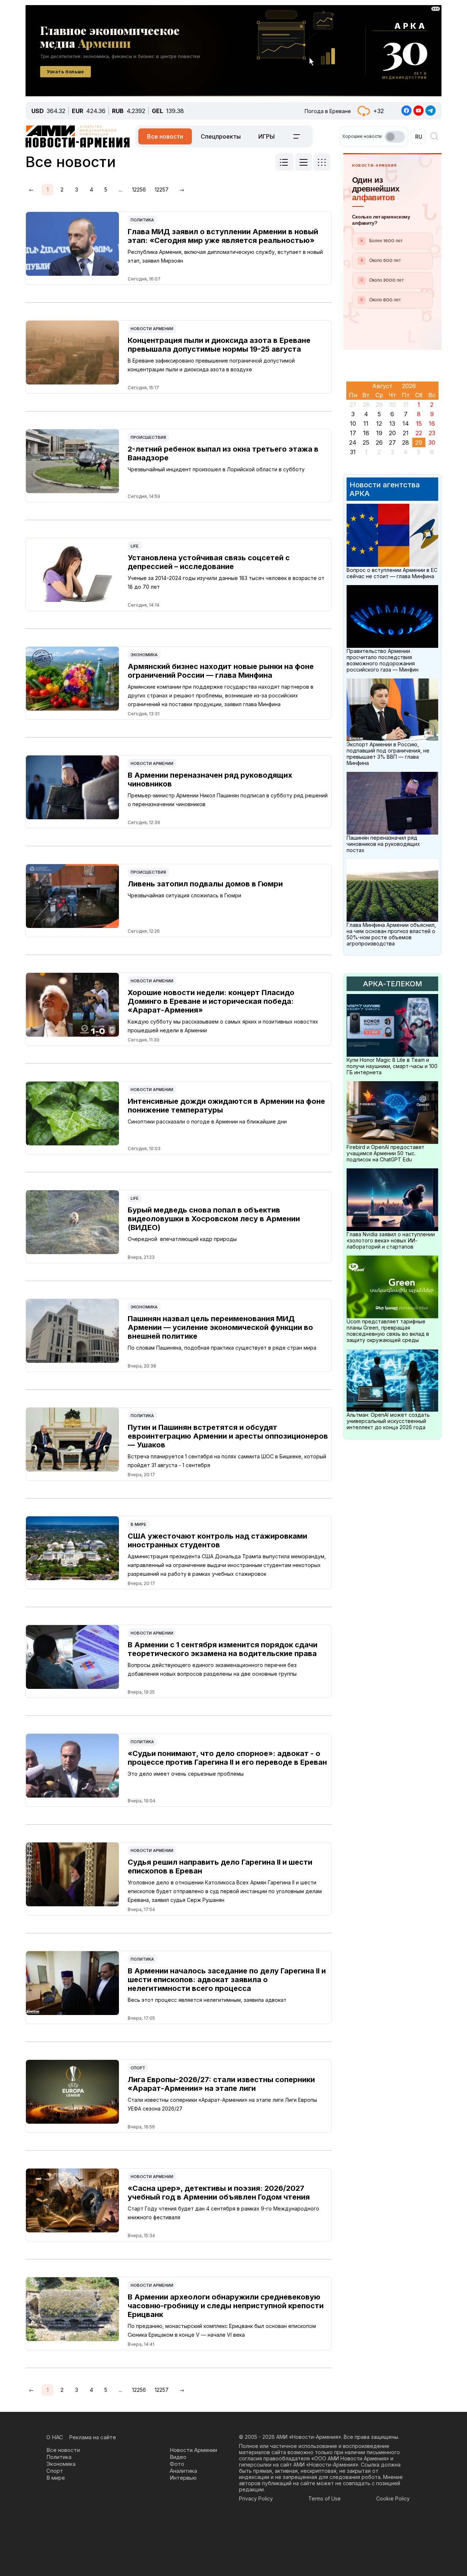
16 (432, 423)
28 (406, 442)
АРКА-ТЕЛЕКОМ (393, 984)
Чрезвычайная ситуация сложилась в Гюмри (184, 895)
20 (392, 433)
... (121, 189)
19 (379, 433)
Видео (178, 2457)
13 (392, 423)
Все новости (165, 136)
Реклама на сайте (92, 2437)
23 (432, 433)
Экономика (144, 655)
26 (379, 442)
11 (366, 423)
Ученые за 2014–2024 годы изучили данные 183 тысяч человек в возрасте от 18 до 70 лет (226, 582)
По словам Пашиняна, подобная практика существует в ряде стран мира (222, 1348)
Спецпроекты (221, 136)
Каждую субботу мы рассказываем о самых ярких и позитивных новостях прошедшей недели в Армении (223, 1026)
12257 (162, 189)
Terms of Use (325, 2498)
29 (419, 442)
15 (419, 423)
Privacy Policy (256, 2498)
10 (353, 423)
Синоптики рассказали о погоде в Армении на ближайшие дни (207, 1121)
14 (406, 423)
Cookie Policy (393, 2498)
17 (353, 433)
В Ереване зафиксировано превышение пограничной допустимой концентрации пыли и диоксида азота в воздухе (211, 365)
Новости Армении (152, 329)
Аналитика (183, 2471)
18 (366, 433)
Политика (142, 220)
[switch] (395, 137)
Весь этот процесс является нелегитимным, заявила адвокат (207, 2000)
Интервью (183, 2478)
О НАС (55, 2437)
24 (353, 442)
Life (135, 546)
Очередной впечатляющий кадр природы (182, 1239)
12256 (139, 189)
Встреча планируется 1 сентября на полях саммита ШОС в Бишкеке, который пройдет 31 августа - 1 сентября (227, 1461)
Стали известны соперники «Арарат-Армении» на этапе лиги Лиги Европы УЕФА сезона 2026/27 (222, 2104)
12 (379, 423)
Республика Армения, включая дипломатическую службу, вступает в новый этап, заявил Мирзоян (225, 256)
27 (392, 442)
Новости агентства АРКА (385, 489)
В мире (138, 1524)
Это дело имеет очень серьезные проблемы (186, 1774)
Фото (177, 2464)
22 (419, 433)
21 (406, 433)
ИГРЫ (267, 136)
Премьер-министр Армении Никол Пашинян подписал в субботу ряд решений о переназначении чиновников (228, 800)
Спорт (138, 2068)
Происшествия (148, 437)
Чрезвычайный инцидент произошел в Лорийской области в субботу (216, 469)
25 (366, 442)
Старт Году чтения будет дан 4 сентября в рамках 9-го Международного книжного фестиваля (223, 2213)
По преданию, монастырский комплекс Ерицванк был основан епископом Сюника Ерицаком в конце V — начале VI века (222, 2330)
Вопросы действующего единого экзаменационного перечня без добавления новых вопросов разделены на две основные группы (212, 1669)
